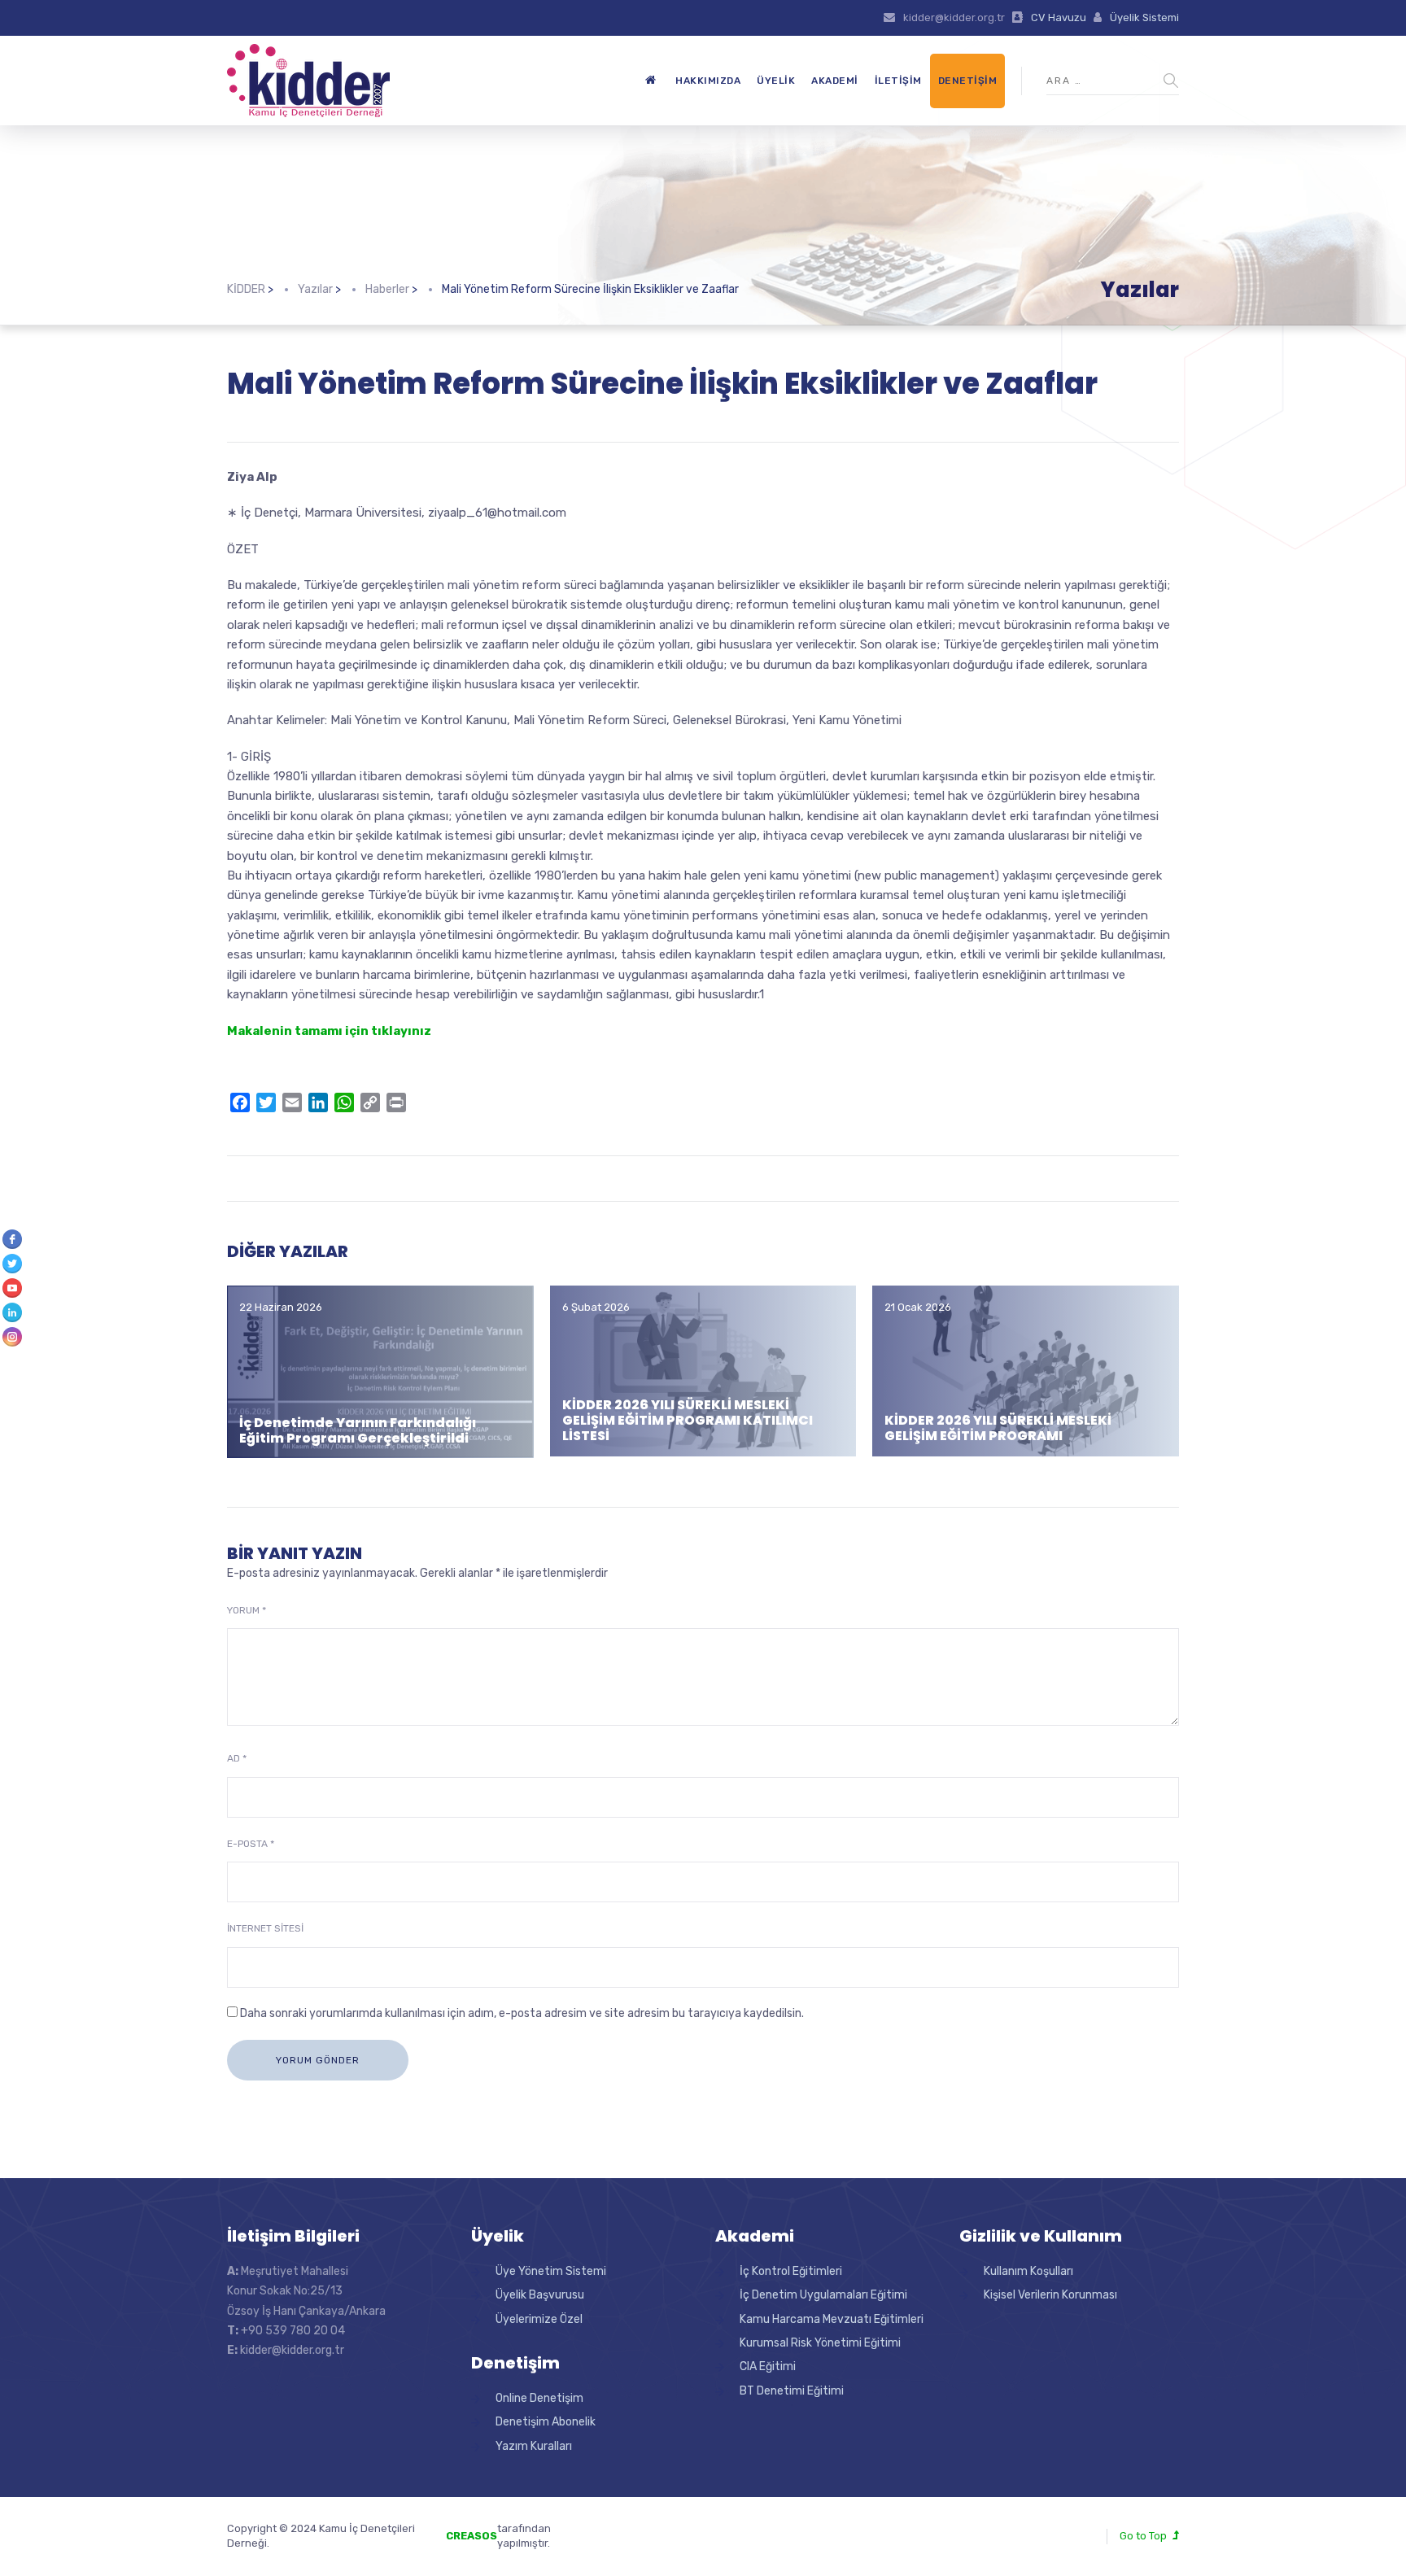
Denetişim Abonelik (546, 2422)
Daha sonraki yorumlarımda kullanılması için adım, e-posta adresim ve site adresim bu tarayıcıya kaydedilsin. (522, 2013)
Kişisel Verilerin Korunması (1050, 2295)
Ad (237, 1758)
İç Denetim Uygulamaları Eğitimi (823, 2295)
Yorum (247, 1610)
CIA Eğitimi (768, 2366)
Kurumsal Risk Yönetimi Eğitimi (820, 2343)
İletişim (898, 81)
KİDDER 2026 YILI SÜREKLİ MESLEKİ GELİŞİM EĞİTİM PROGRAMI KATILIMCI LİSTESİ (688, 1420)
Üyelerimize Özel (539, 2319)
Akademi (835, 81)
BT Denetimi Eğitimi (792, 2391)
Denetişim (968, 81)
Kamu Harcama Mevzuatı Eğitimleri (832, 2319)
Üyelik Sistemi (1144, 17)
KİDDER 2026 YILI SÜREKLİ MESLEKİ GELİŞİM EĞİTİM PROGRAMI (998, 1428)
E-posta (251, 1844)
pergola (620, 2528)
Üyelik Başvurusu (540, 2295)
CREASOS (472, 2536)
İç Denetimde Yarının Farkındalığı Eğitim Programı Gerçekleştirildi (358, 1430)
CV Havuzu (1059, 17)
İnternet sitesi (265, 1928)
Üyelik (776, 81)
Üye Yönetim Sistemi (551, 2271)
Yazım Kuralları (534, 2446)
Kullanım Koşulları (1028, 2271)
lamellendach (634, 2543)
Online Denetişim (539, 2398)
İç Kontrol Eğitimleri (791, 2271)
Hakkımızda (708, 81)
